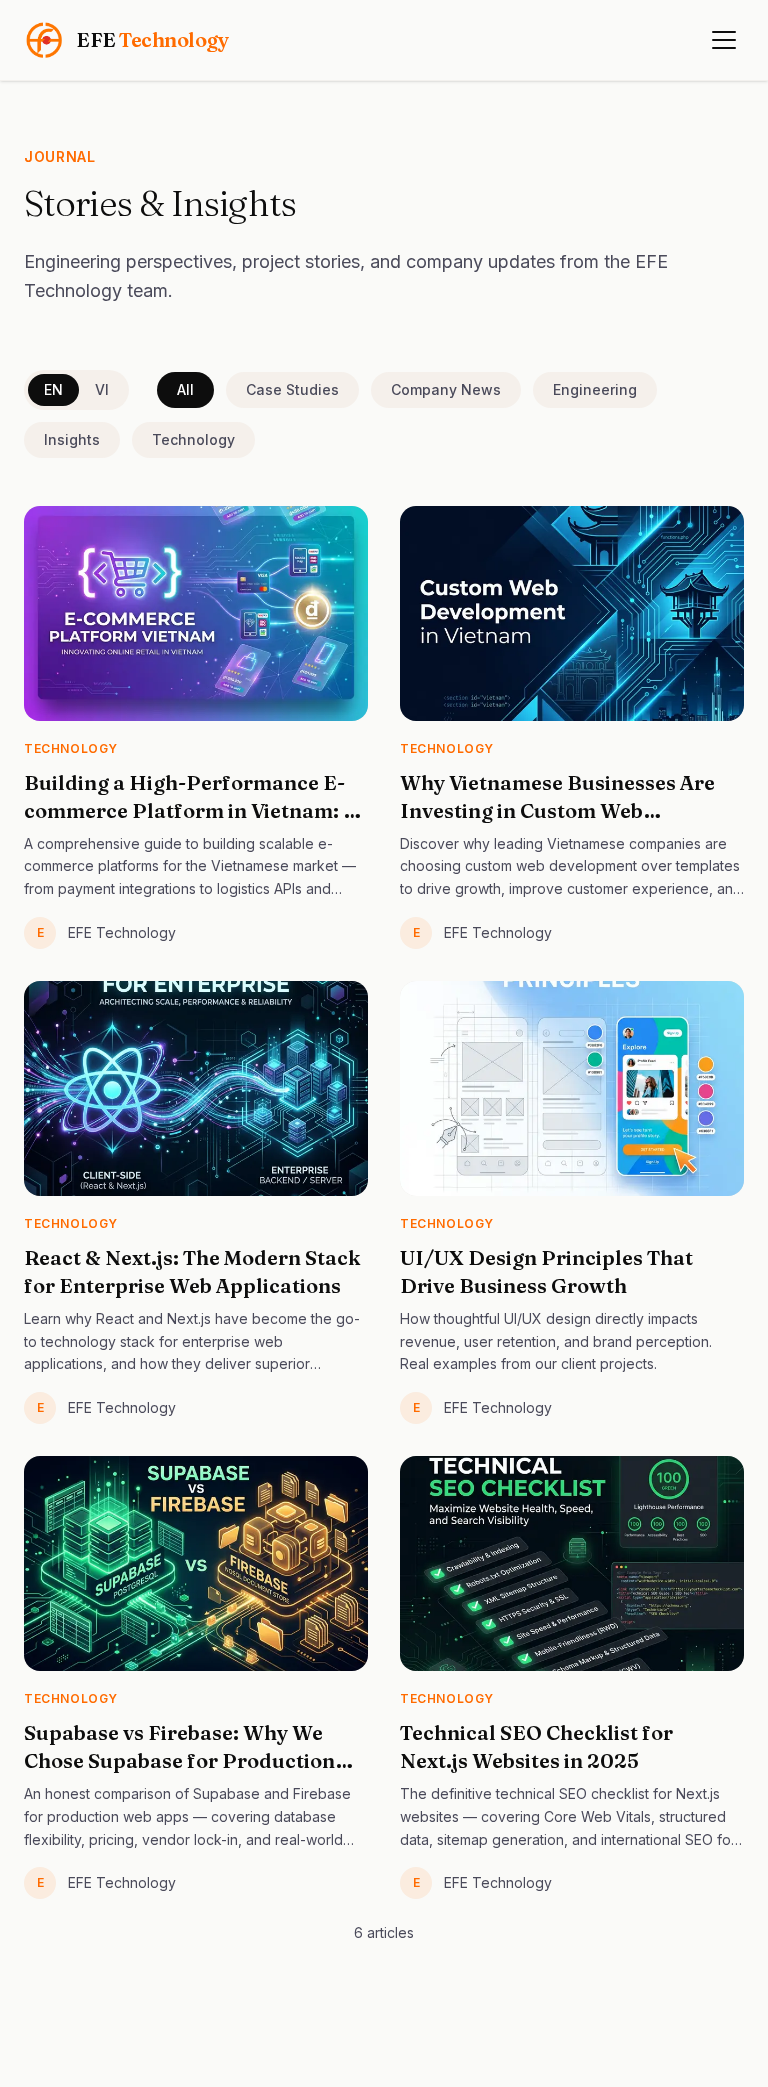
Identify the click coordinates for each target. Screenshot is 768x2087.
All (185, 389)
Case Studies (292, 389)
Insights (72, 439)
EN (53, 389)
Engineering (595, 389)
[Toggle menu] (724, 40)
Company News (446, 389)
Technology (193, 439)
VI (102, 389)
